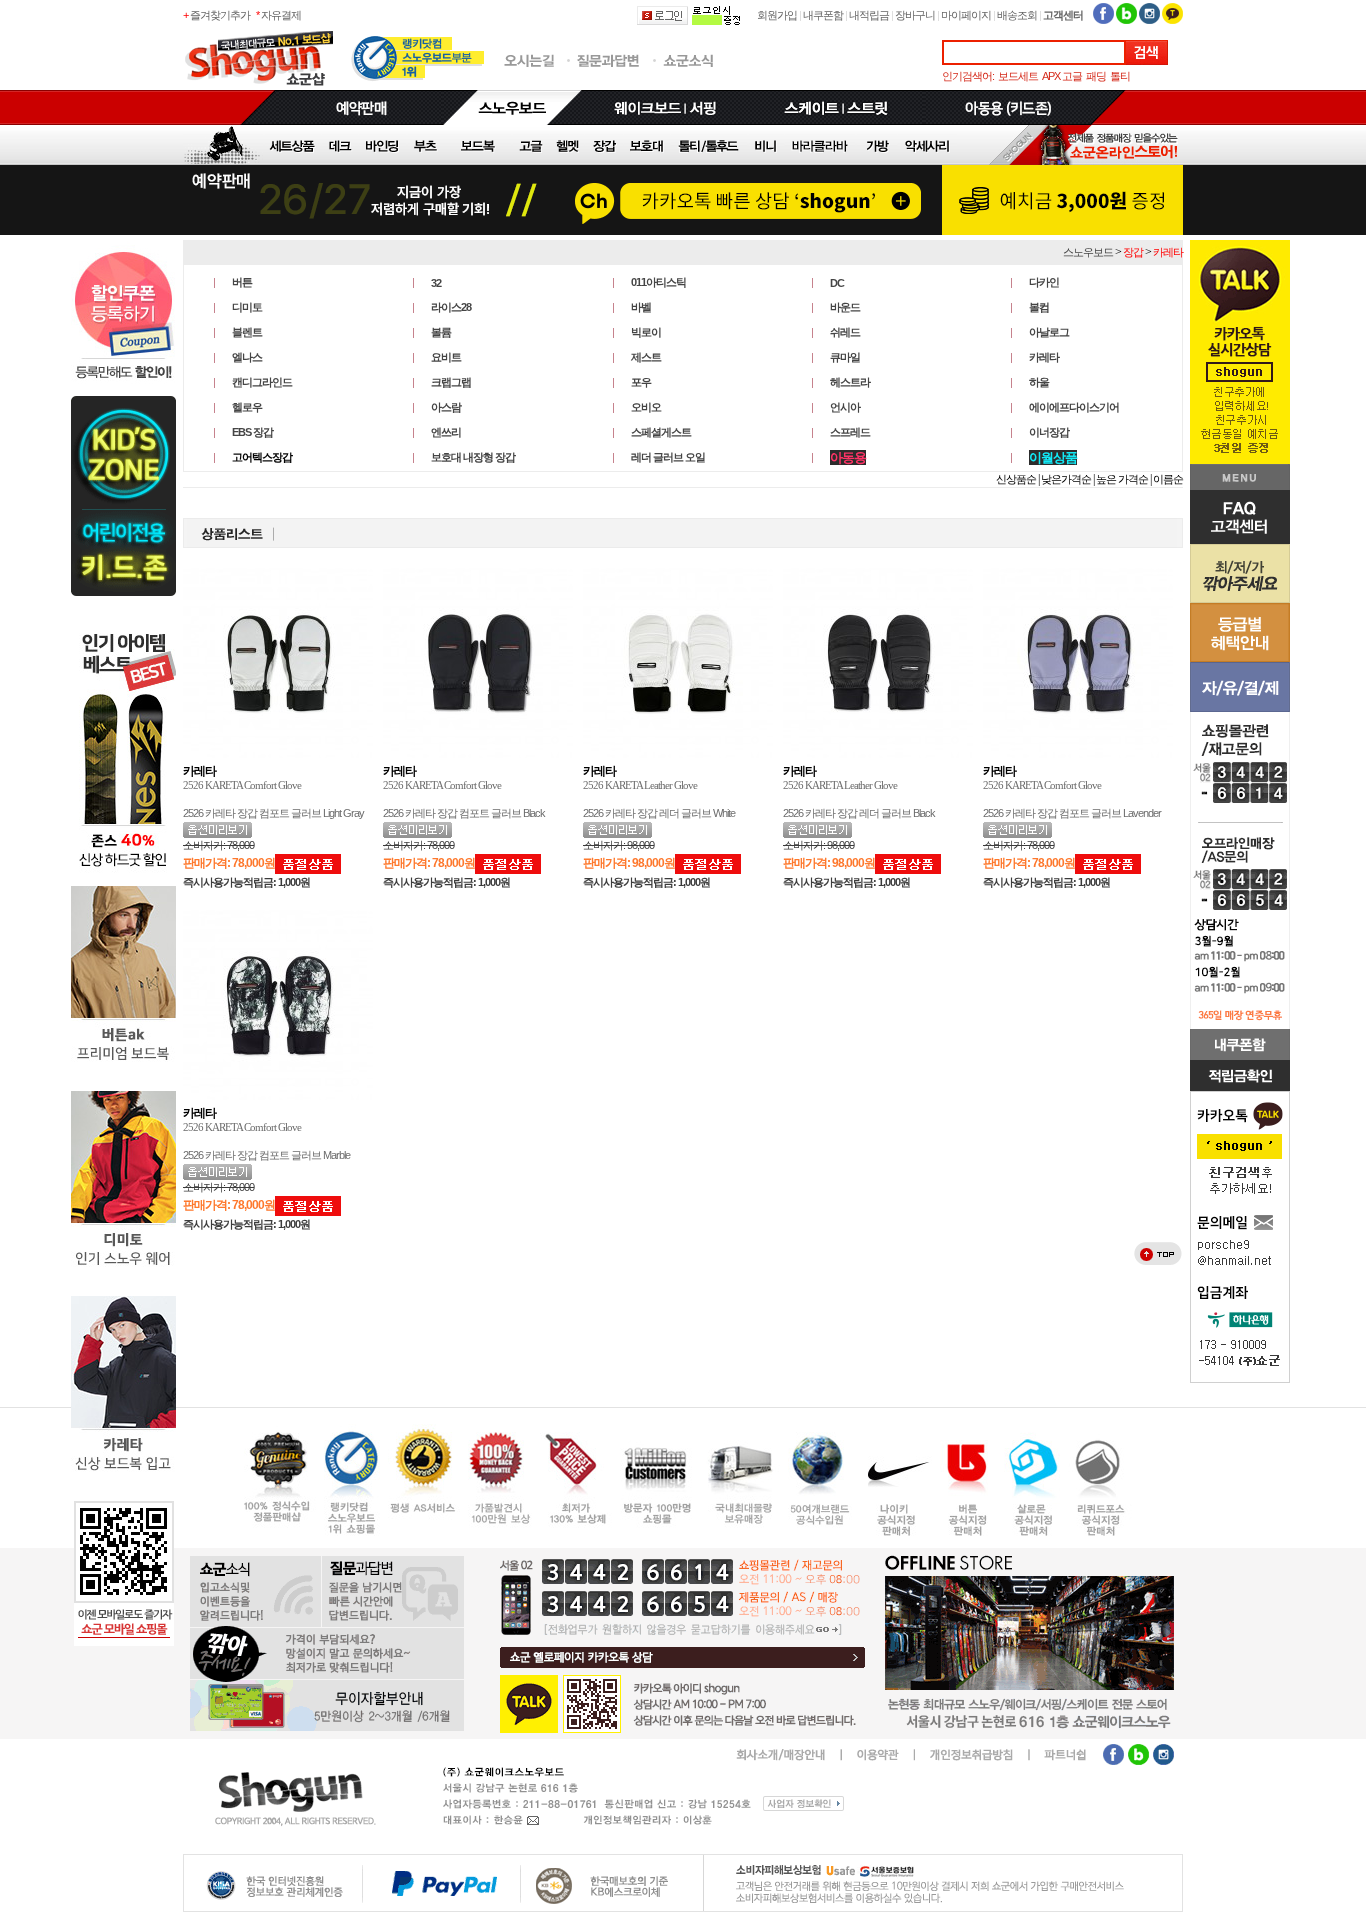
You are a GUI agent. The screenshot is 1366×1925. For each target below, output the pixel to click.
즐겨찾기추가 (220, 15)
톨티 (1120, 76)
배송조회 (1017, 15)
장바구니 (915, 15)
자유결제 (281, 15)
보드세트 (1018, 76)
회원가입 (777, 15)
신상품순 (1016, 479)
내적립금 (869, 15)
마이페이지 (966, 15)
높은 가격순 (1122, 479)
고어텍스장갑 (262, 457)
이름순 (1168, 479)
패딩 (1096, 76)
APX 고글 (1062, 76)
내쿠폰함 (823, 15)
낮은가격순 (1066, 479)
